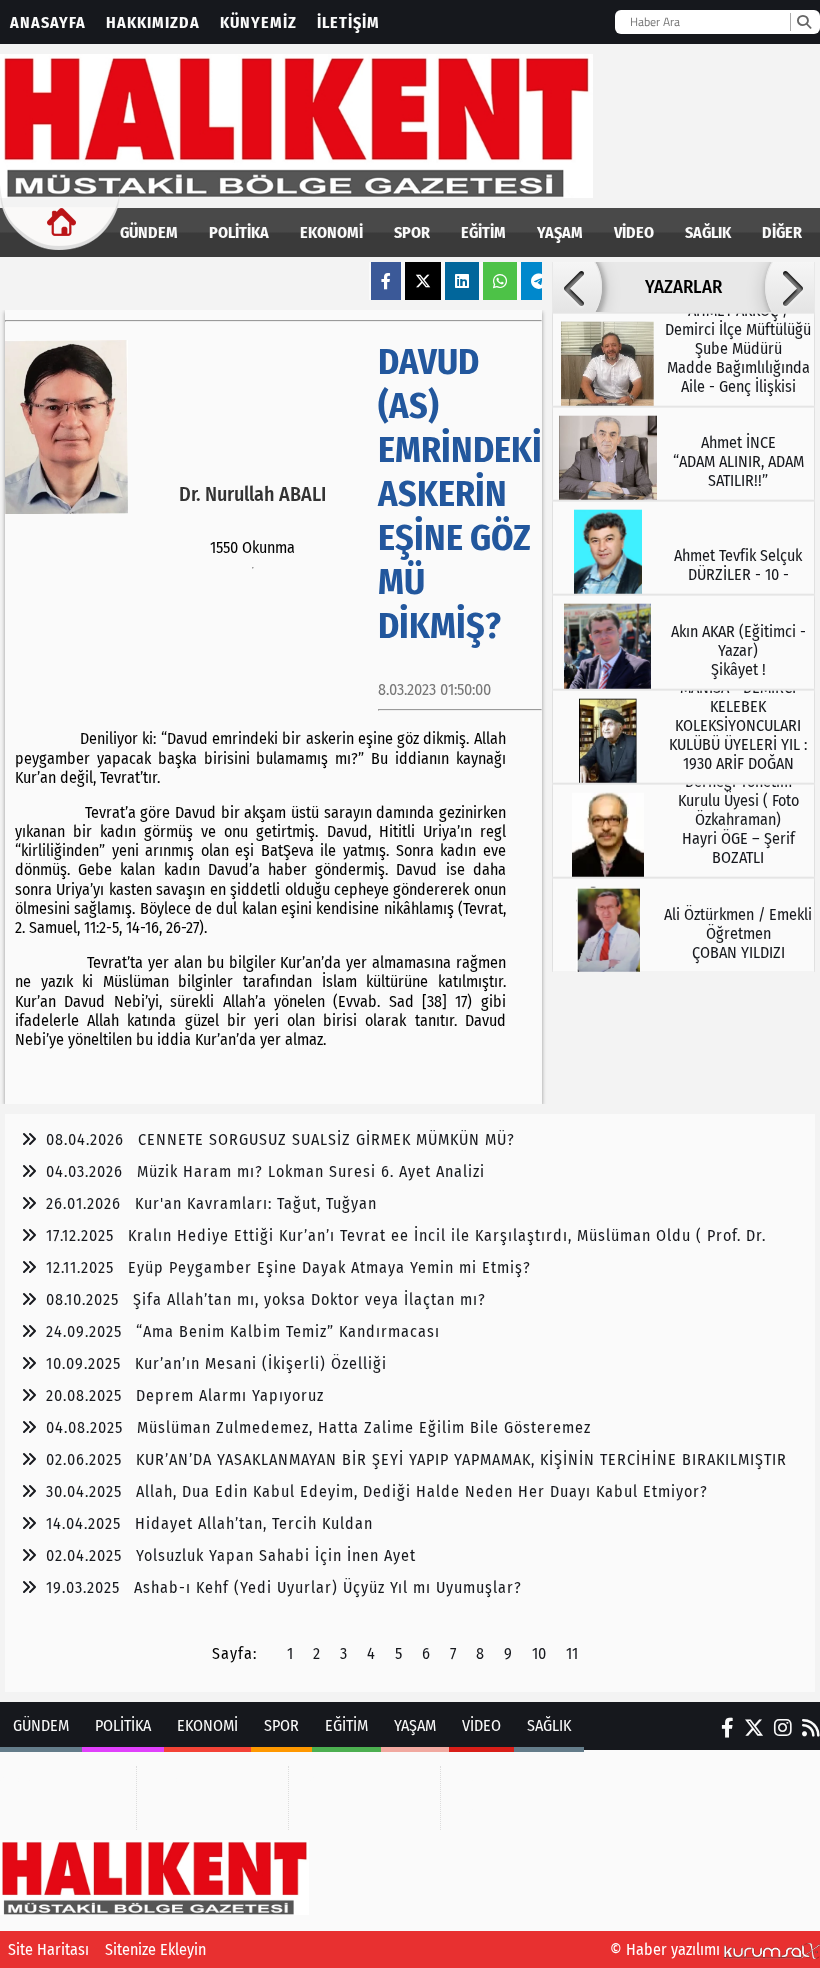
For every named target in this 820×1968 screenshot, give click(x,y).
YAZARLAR (683, 287)
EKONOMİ (331, 232)
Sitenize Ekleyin (155, 1949)
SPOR (412, 232)
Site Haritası (48, 1949)
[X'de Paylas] (423, 281)
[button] (577, 287)
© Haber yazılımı (667, 1949)
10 (539, 1653)
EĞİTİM (483, 232)
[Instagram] (783, 1728)
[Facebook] (727, 1728)
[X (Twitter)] (754, 1728)
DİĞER (782, 232)
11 (572, 1653)
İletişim (348, 22)
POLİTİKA (239, 232)
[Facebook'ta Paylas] (386, 281)
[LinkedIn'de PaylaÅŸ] (462, 281)
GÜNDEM (149, 232)
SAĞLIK (708, 232)
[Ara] (803, 22)
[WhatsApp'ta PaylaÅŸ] (500, 281)
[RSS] (811, 1728)
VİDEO (634, 232)
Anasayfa (48, 22)
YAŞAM (560, 232)
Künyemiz (258, 22)
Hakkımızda (153, 22)
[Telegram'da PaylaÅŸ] (539, 281)
